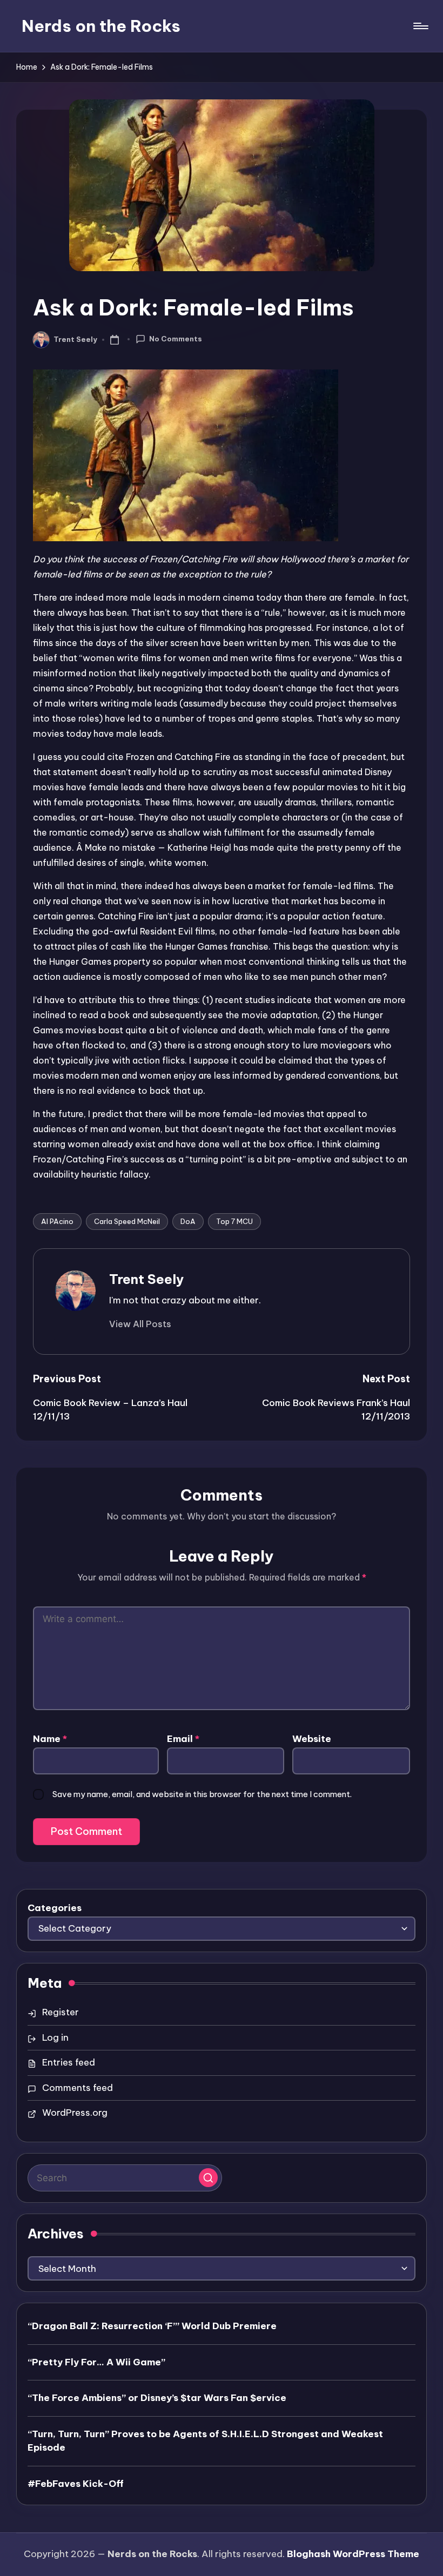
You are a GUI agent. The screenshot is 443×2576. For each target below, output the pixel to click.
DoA (188, 1221)
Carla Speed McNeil (127, 1221)
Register (61, 2012)
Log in (55, 2037)
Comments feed (78, 2088)
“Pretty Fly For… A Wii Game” (96, 2362)
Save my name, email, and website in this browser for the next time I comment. (202, 1794)
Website (312, 1739)
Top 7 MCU (234, 1221)
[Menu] (420, 26)
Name (50, 1739)
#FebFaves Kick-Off (76, 2484)
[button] (140, 1324)
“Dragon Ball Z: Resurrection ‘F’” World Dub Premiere (152, 2326)
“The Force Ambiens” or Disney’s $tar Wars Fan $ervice (157, 2398)
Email (183, 1739)
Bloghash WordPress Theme (353, 2554)
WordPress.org (75, 2113)
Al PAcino (57, 1221)
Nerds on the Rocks (101, 26)
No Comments (176, 339)
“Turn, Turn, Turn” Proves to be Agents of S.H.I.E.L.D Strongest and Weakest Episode (205, 2441)
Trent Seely (146, 1279)
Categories (55, 1908)
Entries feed (69, 2062)
